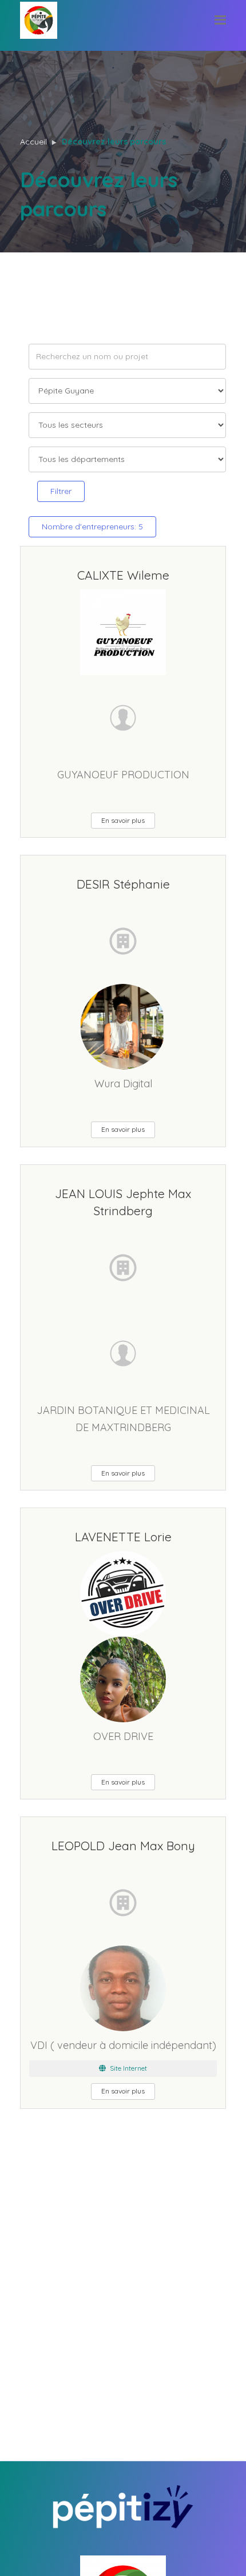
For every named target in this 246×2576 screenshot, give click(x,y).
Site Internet (128, 2068)
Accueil (33, 142)
